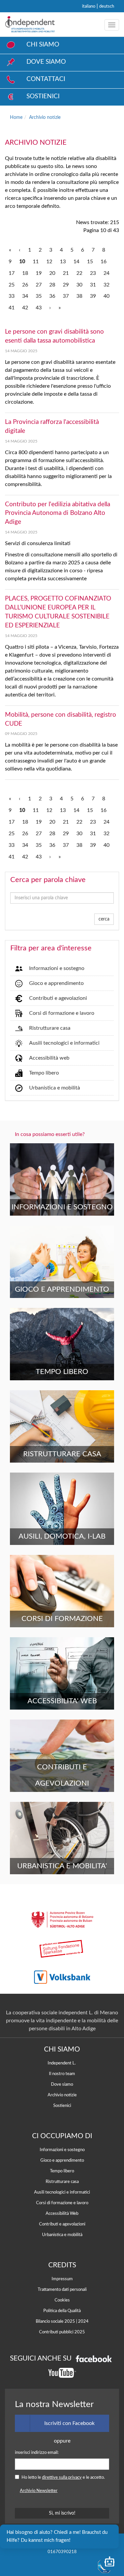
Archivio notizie (45, 117)
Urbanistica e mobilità (55, 1088)
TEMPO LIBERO (62, 1372)
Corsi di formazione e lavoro (62, 1013)
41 (12, 308)
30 (79, 285)
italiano (89, 6)
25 (12, 285)
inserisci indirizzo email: (37, 2453)
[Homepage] (30, 25)
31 (93, 285)
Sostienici (62, 2106)
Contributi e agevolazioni (58, 998)
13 (63, 262)
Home (16, 117)
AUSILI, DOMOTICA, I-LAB (62, 1536)
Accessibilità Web (62, 2214)
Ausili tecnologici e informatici (64, 1043)
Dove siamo (62, 2084)
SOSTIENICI (43, 96)
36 (52, 296)
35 (39, 296)
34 (25, 296)
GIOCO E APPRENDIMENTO (62, 1289)
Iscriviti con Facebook (69, 2423)
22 (79, 273)
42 (25, 308)
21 (66, 273)
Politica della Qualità (62, 2311)
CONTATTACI (46, 79)
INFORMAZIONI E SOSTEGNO (62, 1207)
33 (12, 296)
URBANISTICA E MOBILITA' (62, 1866)
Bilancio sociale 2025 (55, 2321)
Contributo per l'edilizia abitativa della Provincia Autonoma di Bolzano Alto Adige (58, 513)
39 (93, 296)
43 (39, 308)
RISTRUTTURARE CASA (62, 1454)
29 (66, 285)
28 (52, 285)
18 (25, 273)
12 (49, 262)
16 (103, 262)
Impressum (62, 2279)
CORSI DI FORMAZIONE (62, 1619)
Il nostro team (62, 2074)
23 (93, 273)
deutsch (107, 6)
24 (106, 273)
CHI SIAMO (43, 45)
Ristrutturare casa (50, 1028)
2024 (83, 2321)
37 (66, 296)
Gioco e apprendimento (56, 983)
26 (25, 285)
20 (52, 273)
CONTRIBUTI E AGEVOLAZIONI (62, 1775)
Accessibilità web (49, 1058)
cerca (104, 919)
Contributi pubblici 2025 (62, 2332)
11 (36, 262)
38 (79, 296)
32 (106, 285)
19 (39, 273)
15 (90, 262)
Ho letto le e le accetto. (63, 2477)
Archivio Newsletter (39, 2491)
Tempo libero (44, 1073)
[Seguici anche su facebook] (94, 2358)
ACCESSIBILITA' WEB (62, 1701)
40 (106, 296)
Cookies (62, 2300)
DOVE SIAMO (46, 62)
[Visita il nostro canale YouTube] (62, 2373)
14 (76, 262)
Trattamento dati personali (62, 2290)
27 (39, 285)
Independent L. (62, 2063)
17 (12, 273)
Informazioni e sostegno (57, 968)
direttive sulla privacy (62, 2477)
